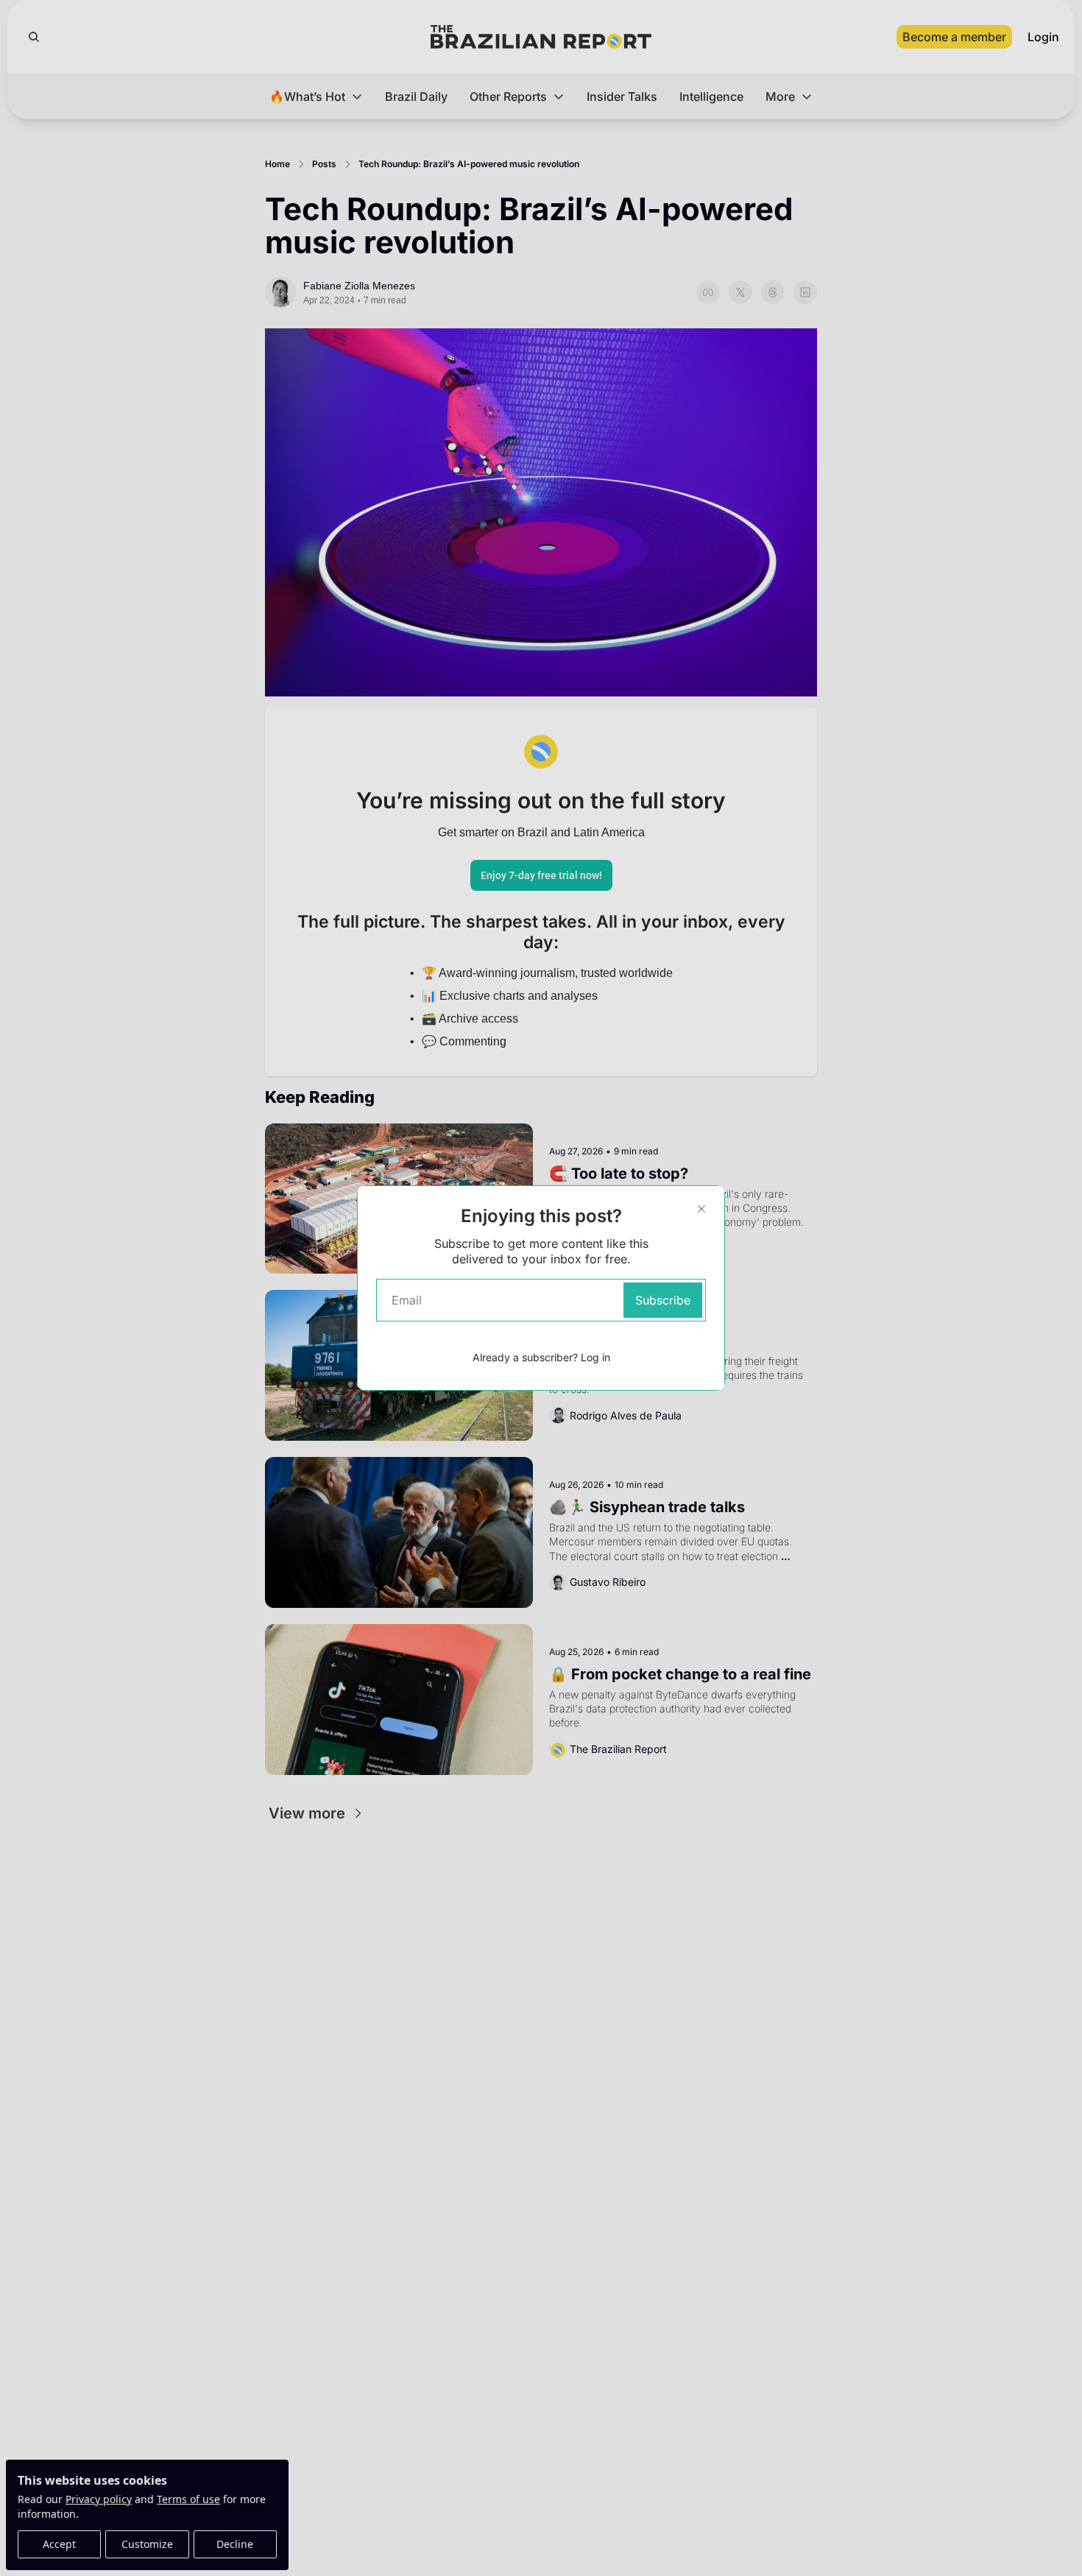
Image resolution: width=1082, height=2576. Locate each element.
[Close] (701, 1209)
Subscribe (663, 1300)
